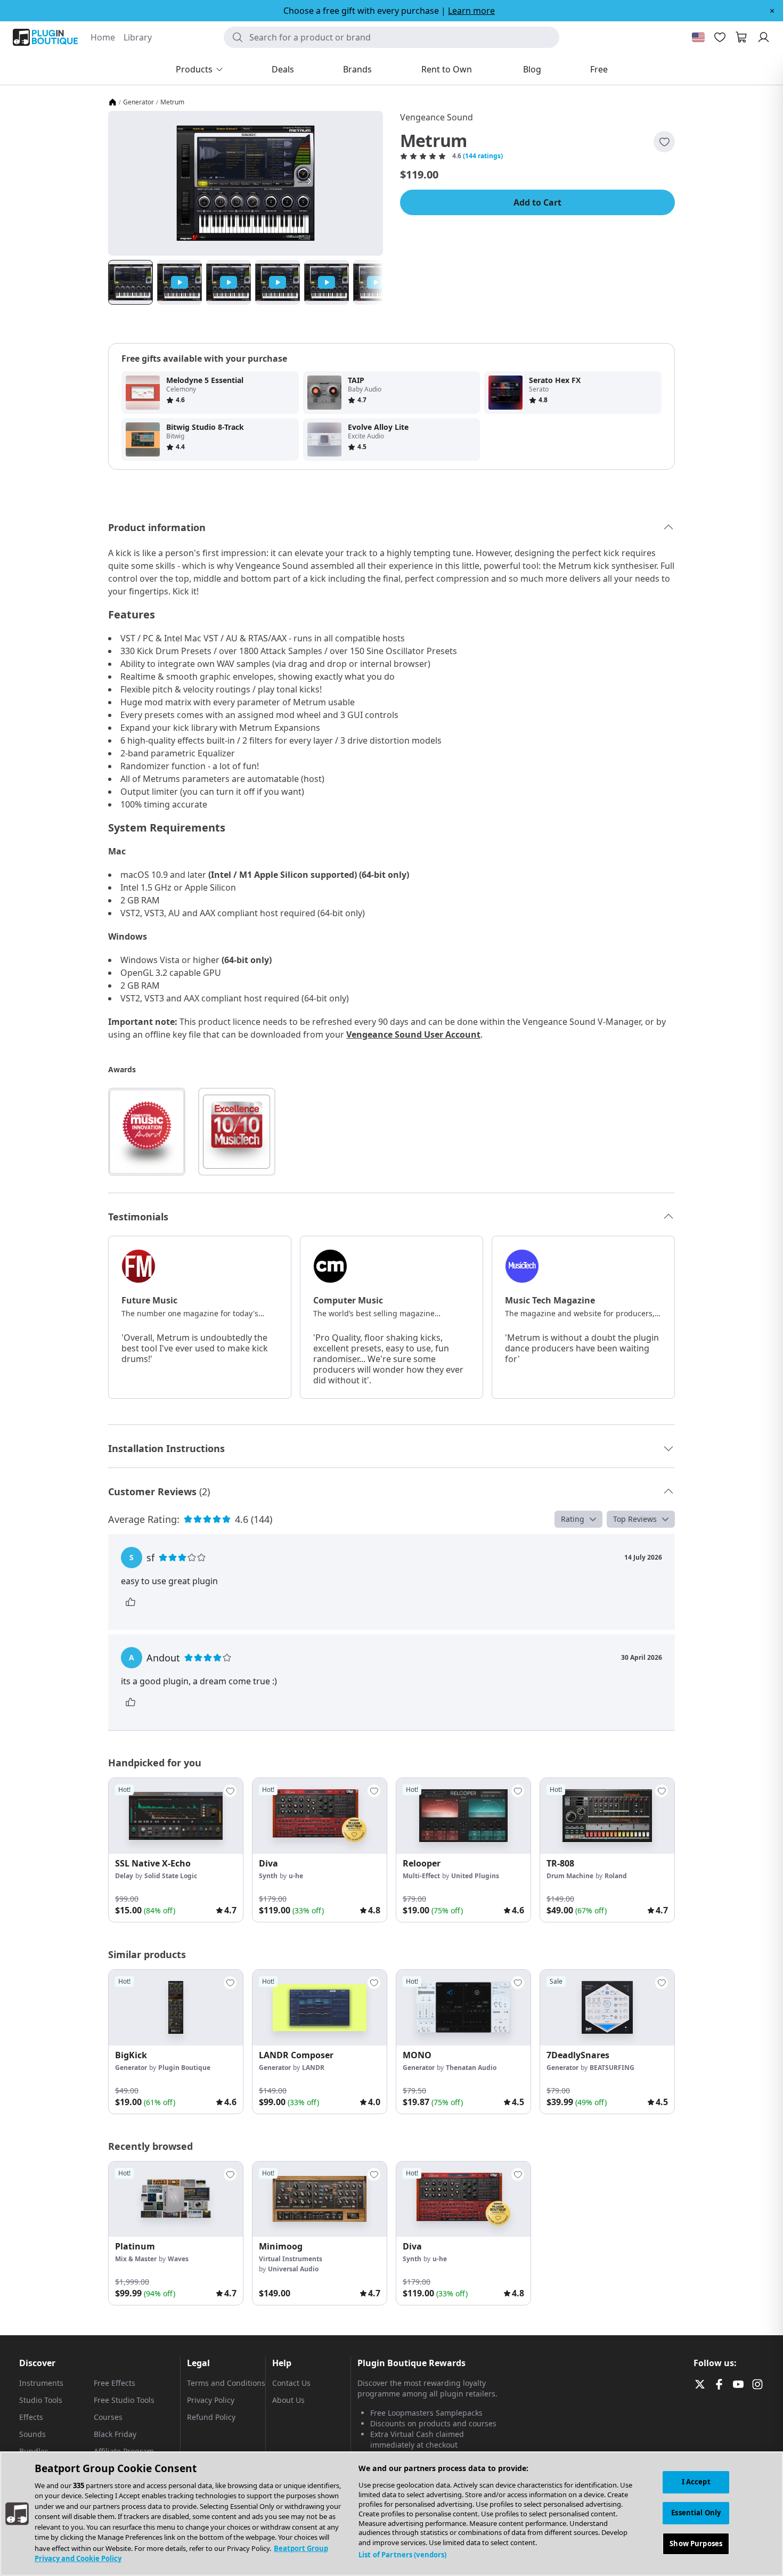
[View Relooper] (463, 1816)
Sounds (32, 2434)
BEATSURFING (612, 2068)
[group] (176, 1850)
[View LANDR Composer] (320, 2008)
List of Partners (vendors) (402, 2555)
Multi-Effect (421, 1876)
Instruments (41, 2383)
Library (138, 37)
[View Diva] (320, 1816)
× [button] (772, 11)
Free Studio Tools (124, 2400)
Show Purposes (696, 2543)
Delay (124, 1876)
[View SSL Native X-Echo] (176, 1816)
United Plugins (475, 1876)
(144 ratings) (483, 156)
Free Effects (115, 2383)
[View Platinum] (176, 2199)
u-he (296, 1876)
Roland (616, 1876)
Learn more (471, 11)
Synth (268, 1876)
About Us (288, 2400)
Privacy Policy (211, 2400)
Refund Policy (211, 2417)
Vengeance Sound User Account (413, 1034)
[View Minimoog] (320, 2199)
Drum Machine (570, 1876)
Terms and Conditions (226, 2383)
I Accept (696, 2482)
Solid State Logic (171, 1876)
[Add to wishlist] (664, 142)
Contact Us (291, 2383)
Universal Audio (293, 2269)
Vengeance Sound (437, 117)
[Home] (112, 102)
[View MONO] (463, 2008)
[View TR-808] (607, 1816)
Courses (108, 2417)
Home (103, 37)
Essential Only (696, 2513)
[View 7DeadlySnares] (607, 2008)
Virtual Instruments (291, 2259)
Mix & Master (136, 2259)
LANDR (313, 2068)
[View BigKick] (176, 2008)
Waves (178, 2259)
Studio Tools (41, 2400)
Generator (138, 102)
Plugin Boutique (184, 2068)
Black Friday (115, 2434)
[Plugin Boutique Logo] (45, 37)
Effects (31, 2417)
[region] (391, 2514)
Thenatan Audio (471, 2068)
